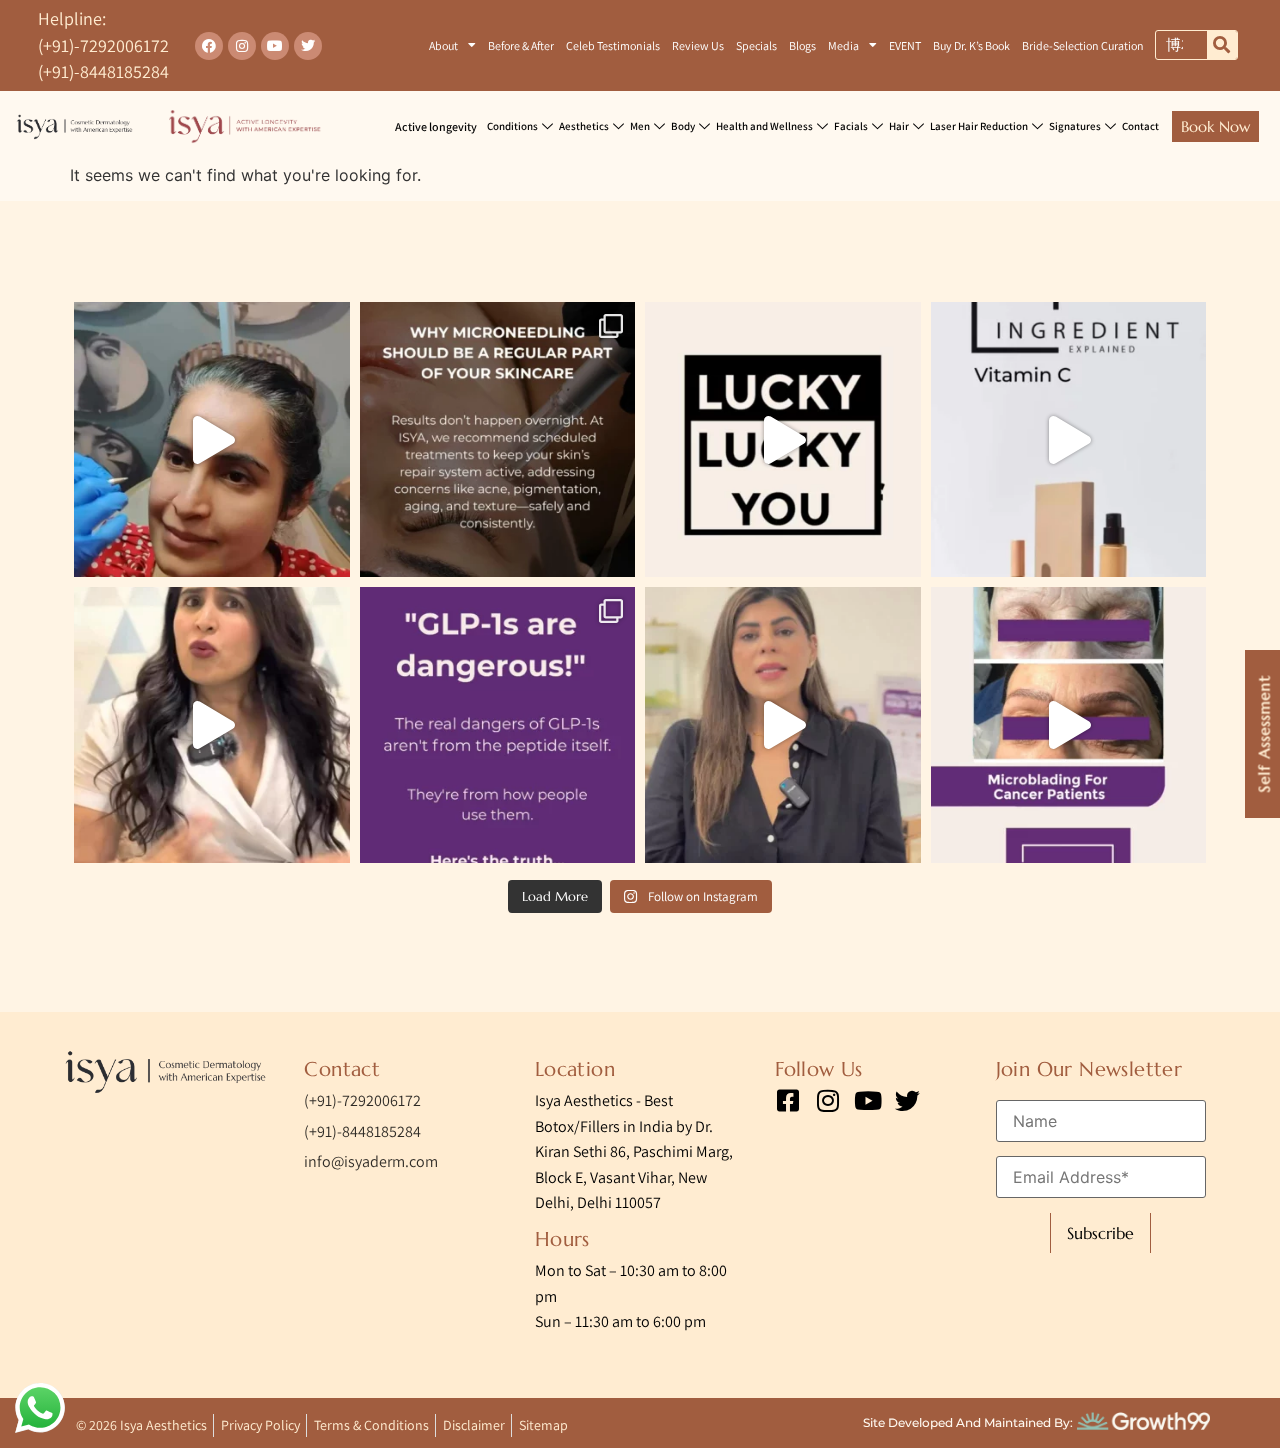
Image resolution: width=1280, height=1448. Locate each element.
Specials (756, 45)
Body (683, 126)
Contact (1140, 126)
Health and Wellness (764, 126)
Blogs (802, 45)
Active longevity (436, 126)
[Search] (1222, 45)
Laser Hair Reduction (979, 126)
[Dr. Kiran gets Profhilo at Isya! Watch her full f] (212, 440)
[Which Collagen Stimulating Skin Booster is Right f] (212, 725)
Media (843, 45)
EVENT (905, 45)
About (443, 45)
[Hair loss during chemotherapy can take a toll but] (783, 725)
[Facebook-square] (787, 1100)
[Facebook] (209, 46)
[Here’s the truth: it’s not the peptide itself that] (498, 725)
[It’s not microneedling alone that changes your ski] (498, 440)
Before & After (521, 45)
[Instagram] (242, 46)
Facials (851, 126)
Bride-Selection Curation (1083, 45)
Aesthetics (584, 126)
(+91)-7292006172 (103, 45)
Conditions (512, 126)
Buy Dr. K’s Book (971, 45)
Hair (899, 126)
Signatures (1075, 126)
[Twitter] (308, 46)
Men (640, 126)
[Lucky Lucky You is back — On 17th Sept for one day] (783, 440)
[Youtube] (275, 46)
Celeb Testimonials (613, 45)
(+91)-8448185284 (103, 71)
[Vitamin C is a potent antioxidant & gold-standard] (1069, 440)
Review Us (698, 45)
